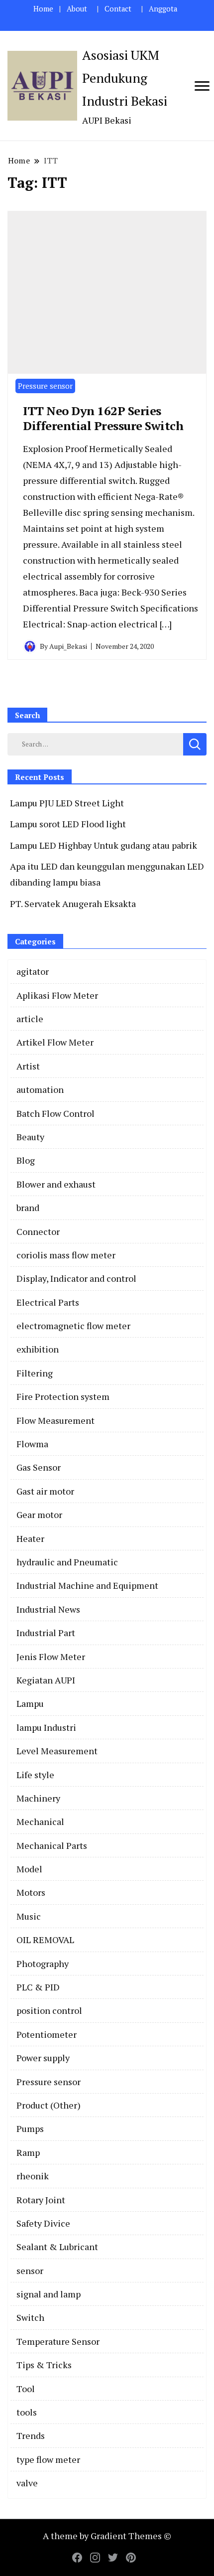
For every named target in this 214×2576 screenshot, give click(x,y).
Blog (26, 1160)
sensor (30, 2271)
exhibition (38, 1349)
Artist (28, 1066)
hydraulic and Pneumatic (67, 1562)
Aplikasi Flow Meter (57, 995)
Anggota (163, 9)
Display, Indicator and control (76, 1278)
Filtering (35, 1373)
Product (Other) (49, 2105)
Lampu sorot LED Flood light (68, 824)
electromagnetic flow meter (73, 1326)
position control (49, 2010)
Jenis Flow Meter (51, 1657)
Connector (38, 1231)
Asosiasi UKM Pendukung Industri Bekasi (125, 78)
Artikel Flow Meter (55, 1042)
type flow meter (48, 2459)
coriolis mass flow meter (66, 1255)
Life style (35, 1775)
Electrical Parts (48, 1302)
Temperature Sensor (58, 2341)
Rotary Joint (41, 2200)
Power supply (43, 2058)
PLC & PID (38, 1987)
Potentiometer (47, 2034)
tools (27, 2412)
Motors (31, 1892)
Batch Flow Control (55, 1113)
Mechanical (40, 1821)
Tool (26, 2389)
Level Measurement (57, 1751)
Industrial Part (46, 1633)
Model (29, 1869)
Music (29, 1916)
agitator (33, 971)
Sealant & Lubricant (57, 2247)
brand (28, 1208)
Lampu (30, 1703)
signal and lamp (49, 2294)
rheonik (33, 2176)
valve (27, 2483)
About (77, 9)
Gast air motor (45, 1491)
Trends (31, 2435)
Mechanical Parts (52, 1845)
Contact (118, 9)
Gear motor (39, 1515)
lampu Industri (46, 1727)
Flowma (32, 1444)
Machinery (38, 1798)
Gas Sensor (39, 1467)
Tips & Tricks (44, 2365)
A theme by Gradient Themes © (107, 2536)
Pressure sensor (45, 386)
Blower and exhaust (56, 1184)
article (30, 1019)
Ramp (28, 2152)
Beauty (30, 1137)
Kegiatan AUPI (46, 1680)
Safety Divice (43, 2223)
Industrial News (48, 1609)
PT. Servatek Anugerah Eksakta (73, 904)
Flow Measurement (55, 1420)
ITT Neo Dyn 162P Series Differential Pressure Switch (103, 418)
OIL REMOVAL (45, 1940)
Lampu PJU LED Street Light (67, 803)
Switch (30, 2317)
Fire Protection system (63, 1396)
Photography (43, 1964)
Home (43, 9)
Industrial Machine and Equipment (87, 1585)
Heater (30, 1538)
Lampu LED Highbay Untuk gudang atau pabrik (104, 845)
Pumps (30, 2128)
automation (40, 1089)
